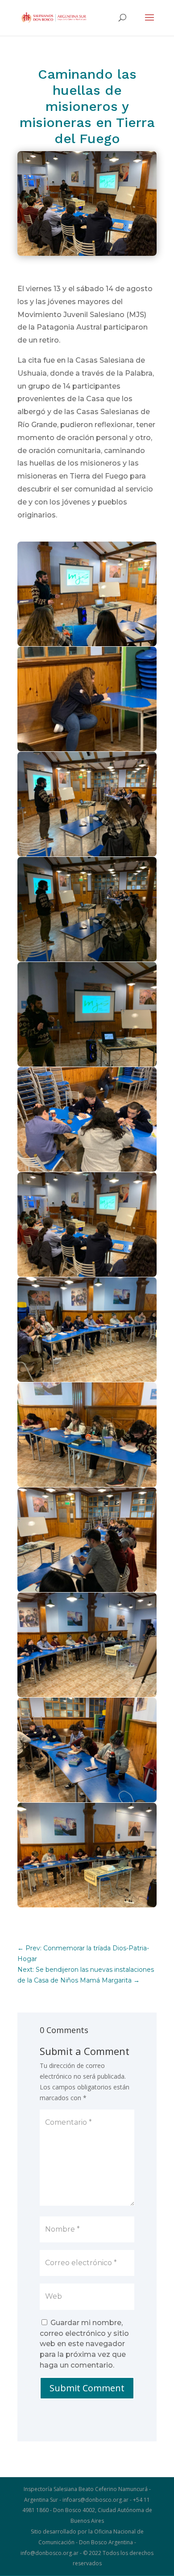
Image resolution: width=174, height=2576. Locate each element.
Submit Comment (87, 2388)
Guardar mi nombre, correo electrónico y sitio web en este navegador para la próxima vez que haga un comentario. (84, 2344)
